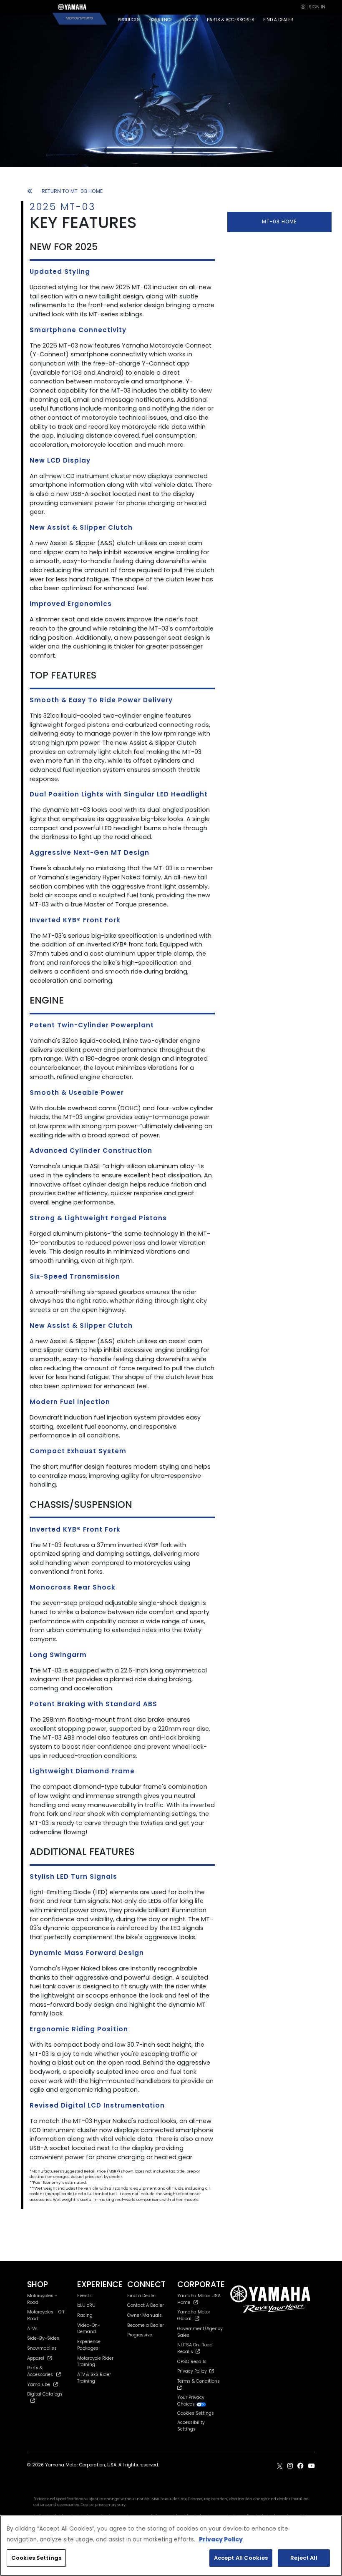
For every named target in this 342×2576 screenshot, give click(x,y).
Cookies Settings (36, 2558)
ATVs (32, 2329)
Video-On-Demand (89, 2329)
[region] (171, 2546)
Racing (85, 2315)
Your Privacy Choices (191, 2401)
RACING (190, 20)
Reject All (304, 2558)
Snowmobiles (42, 2348)
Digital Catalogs (45, 2394)
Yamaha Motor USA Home (199, 2299)
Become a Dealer (146, 2325)
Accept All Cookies (241, 2558)
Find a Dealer (142, 2296)
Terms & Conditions (200, 2381)
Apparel (36, 2358)
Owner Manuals (145, 2315)
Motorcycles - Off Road (46, 2315)
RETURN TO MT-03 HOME (72, 191)
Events (84, 2296)
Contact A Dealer (146, 2305)
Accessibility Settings (191, 2426)
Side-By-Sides (43, 2338)
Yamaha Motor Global (194, 2315)
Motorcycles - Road (42, 2299)
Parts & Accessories (40, 2371)
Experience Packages (89, 2345)
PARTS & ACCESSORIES (231, 20)
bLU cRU (86, 2305)
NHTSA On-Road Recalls (195, 2348)
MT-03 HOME (279, 222)
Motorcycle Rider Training (95, 2362)
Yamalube (39, 2384)
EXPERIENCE (160, 20)
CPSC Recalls (192, 2362)
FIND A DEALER (278, 20)
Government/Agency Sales (200, 2332)
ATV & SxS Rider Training (94, 2378)
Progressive (140, 2335)
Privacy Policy (193, 2371)
